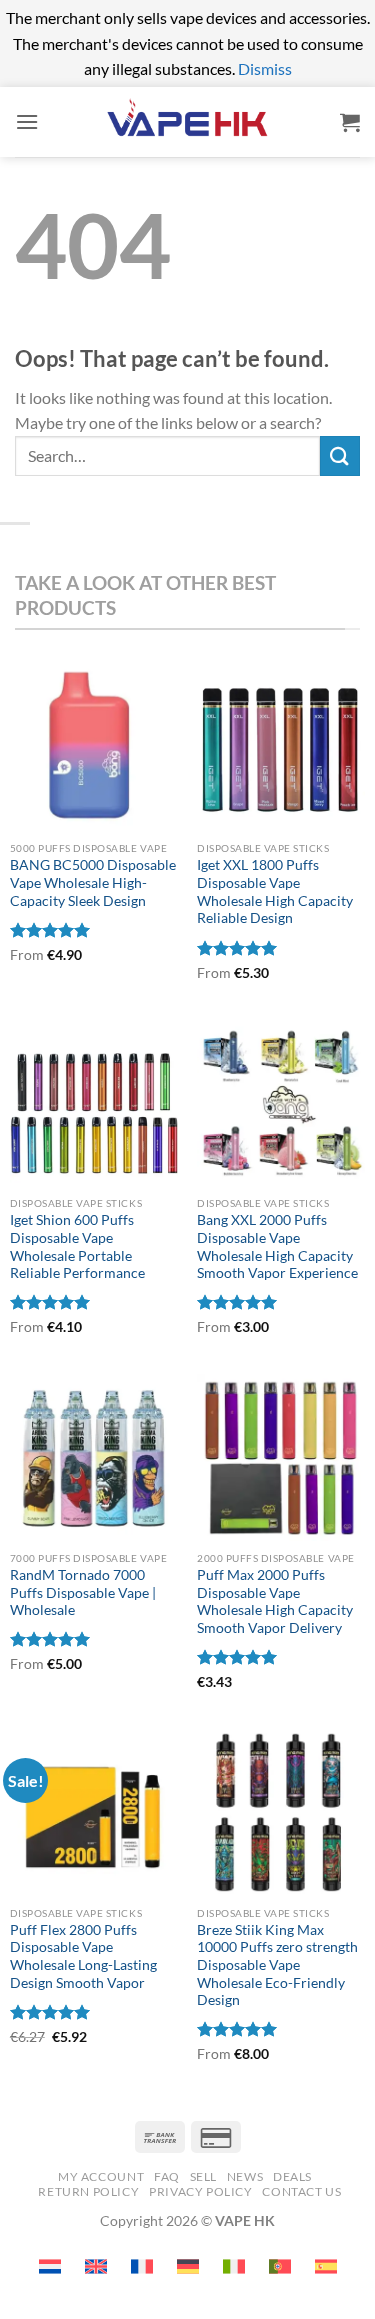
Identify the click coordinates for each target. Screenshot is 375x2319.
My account (101, 2176)
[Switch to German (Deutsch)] (188, 2266)
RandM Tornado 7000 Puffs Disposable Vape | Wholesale (83, 1592)
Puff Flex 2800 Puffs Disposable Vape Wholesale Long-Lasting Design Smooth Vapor (83, 1956)
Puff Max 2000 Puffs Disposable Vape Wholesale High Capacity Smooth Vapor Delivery (275, 1601)
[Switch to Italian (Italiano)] (234, 2266)
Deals (292, 2176)
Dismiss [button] (265, 68)
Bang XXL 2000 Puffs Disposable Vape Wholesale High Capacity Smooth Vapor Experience (277, 1246)
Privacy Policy (201, 2191)
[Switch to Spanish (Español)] (326, 2266)
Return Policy (88, 2191)
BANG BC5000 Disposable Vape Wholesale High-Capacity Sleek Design (93, 882)
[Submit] (340, 455)
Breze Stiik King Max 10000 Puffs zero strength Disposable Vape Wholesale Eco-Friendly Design (277, 1965)
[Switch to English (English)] (96, 2266)
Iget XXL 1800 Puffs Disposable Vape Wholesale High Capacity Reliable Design (275, 891)
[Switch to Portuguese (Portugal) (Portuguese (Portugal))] (280, 2266)
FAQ (167, 2176)
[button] (27, 121)
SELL (203, 2176)
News (245, 2176)
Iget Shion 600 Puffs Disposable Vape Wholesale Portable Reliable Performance (77, 1246)
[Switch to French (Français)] (142, 2266)
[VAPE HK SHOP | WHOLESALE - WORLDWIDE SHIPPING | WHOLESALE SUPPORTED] (188, 121)
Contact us (301, 2191)
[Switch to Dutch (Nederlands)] (50, 2266)
